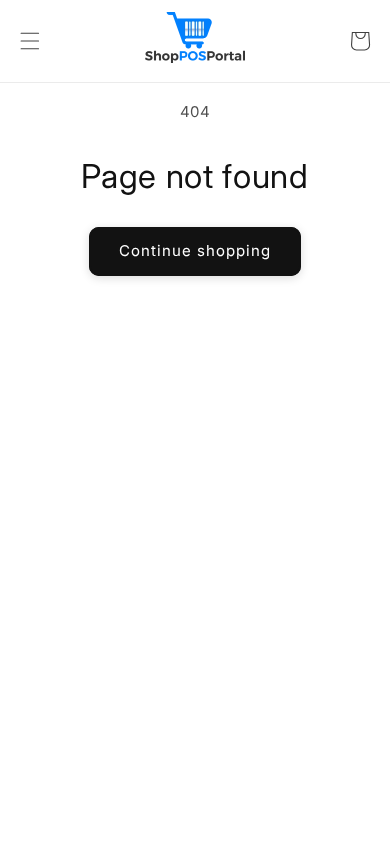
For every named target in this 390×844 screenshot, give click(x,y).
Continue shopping (195, 250)
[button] (30, 41)
